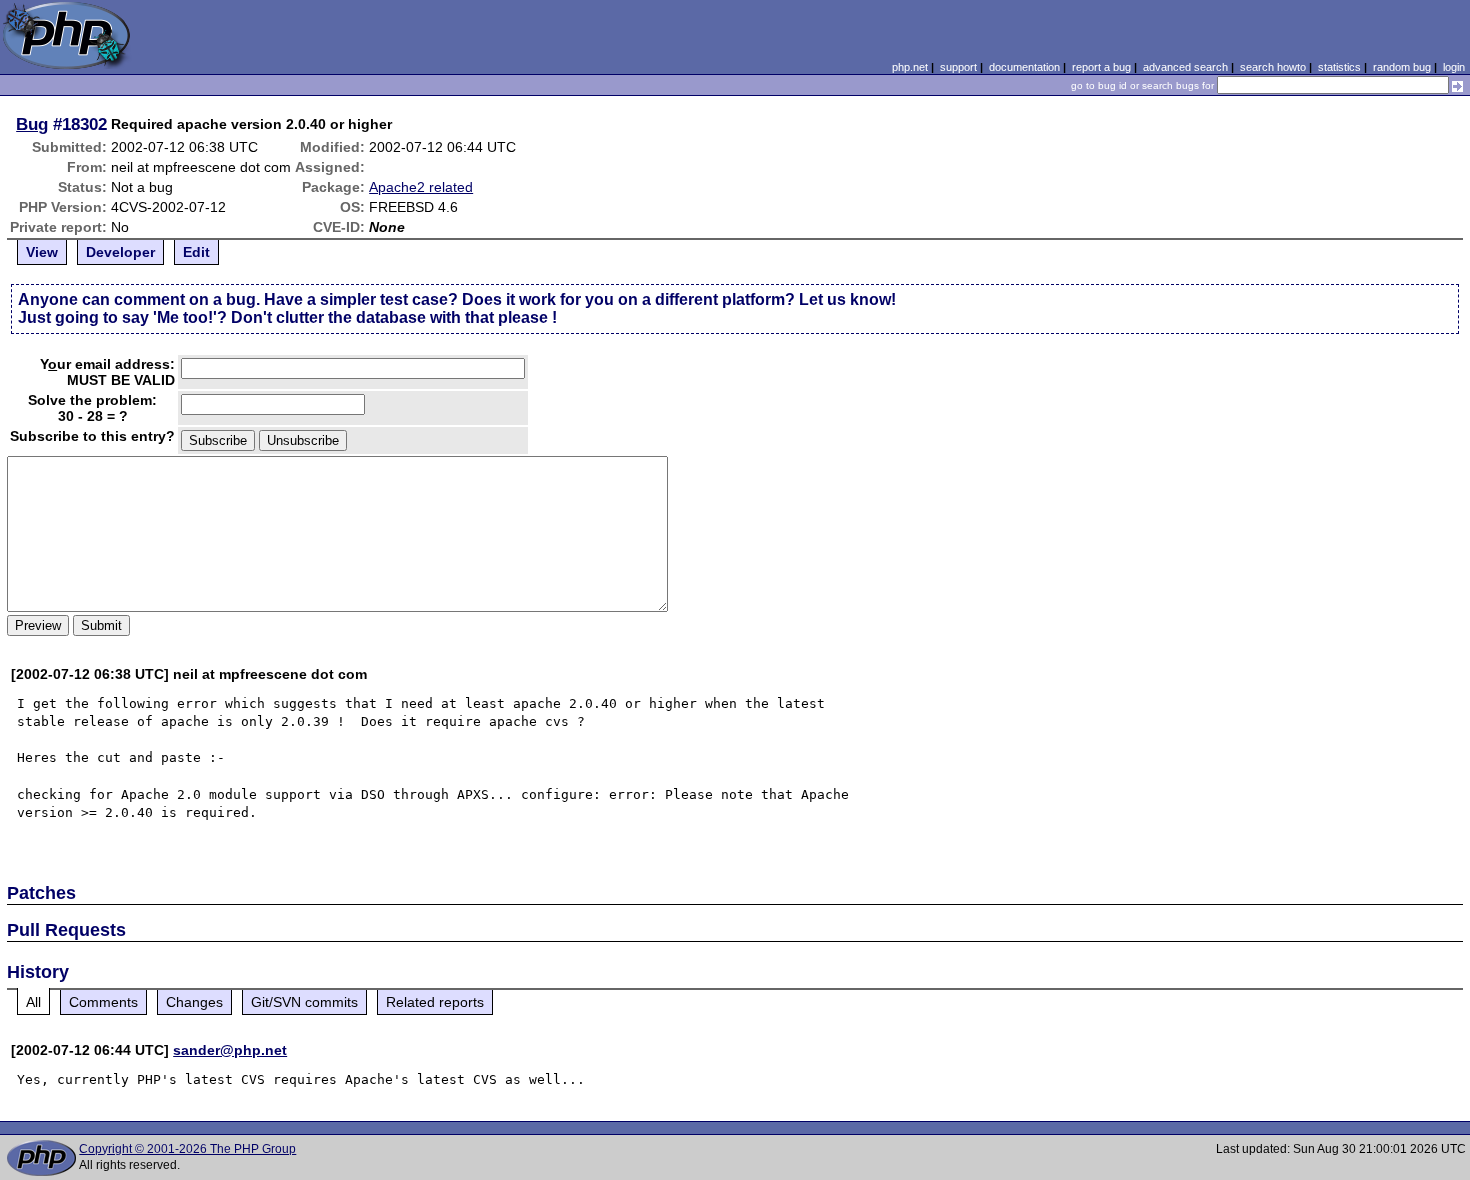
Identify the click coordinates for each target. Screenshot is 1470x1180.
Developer (120, 252)
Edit (196, 252)
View (42, 252)
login (1454, 67)
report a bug (1101, 67)
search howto (1273, 67)
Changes (194, 1002)
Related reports (435, 1002)
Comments (103, 1002)
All (33, 1002)
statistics (1339, 67)
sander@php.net (230, 1050)
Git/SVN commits (304, 1002)
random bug (1402, 67)
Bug (32, 124)
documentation (1024, 67)
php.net (910, 67)
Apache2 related (421, 187)
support (958, 67)
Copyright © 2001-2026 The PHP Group (187, 1149)
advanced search (1185, 67)
